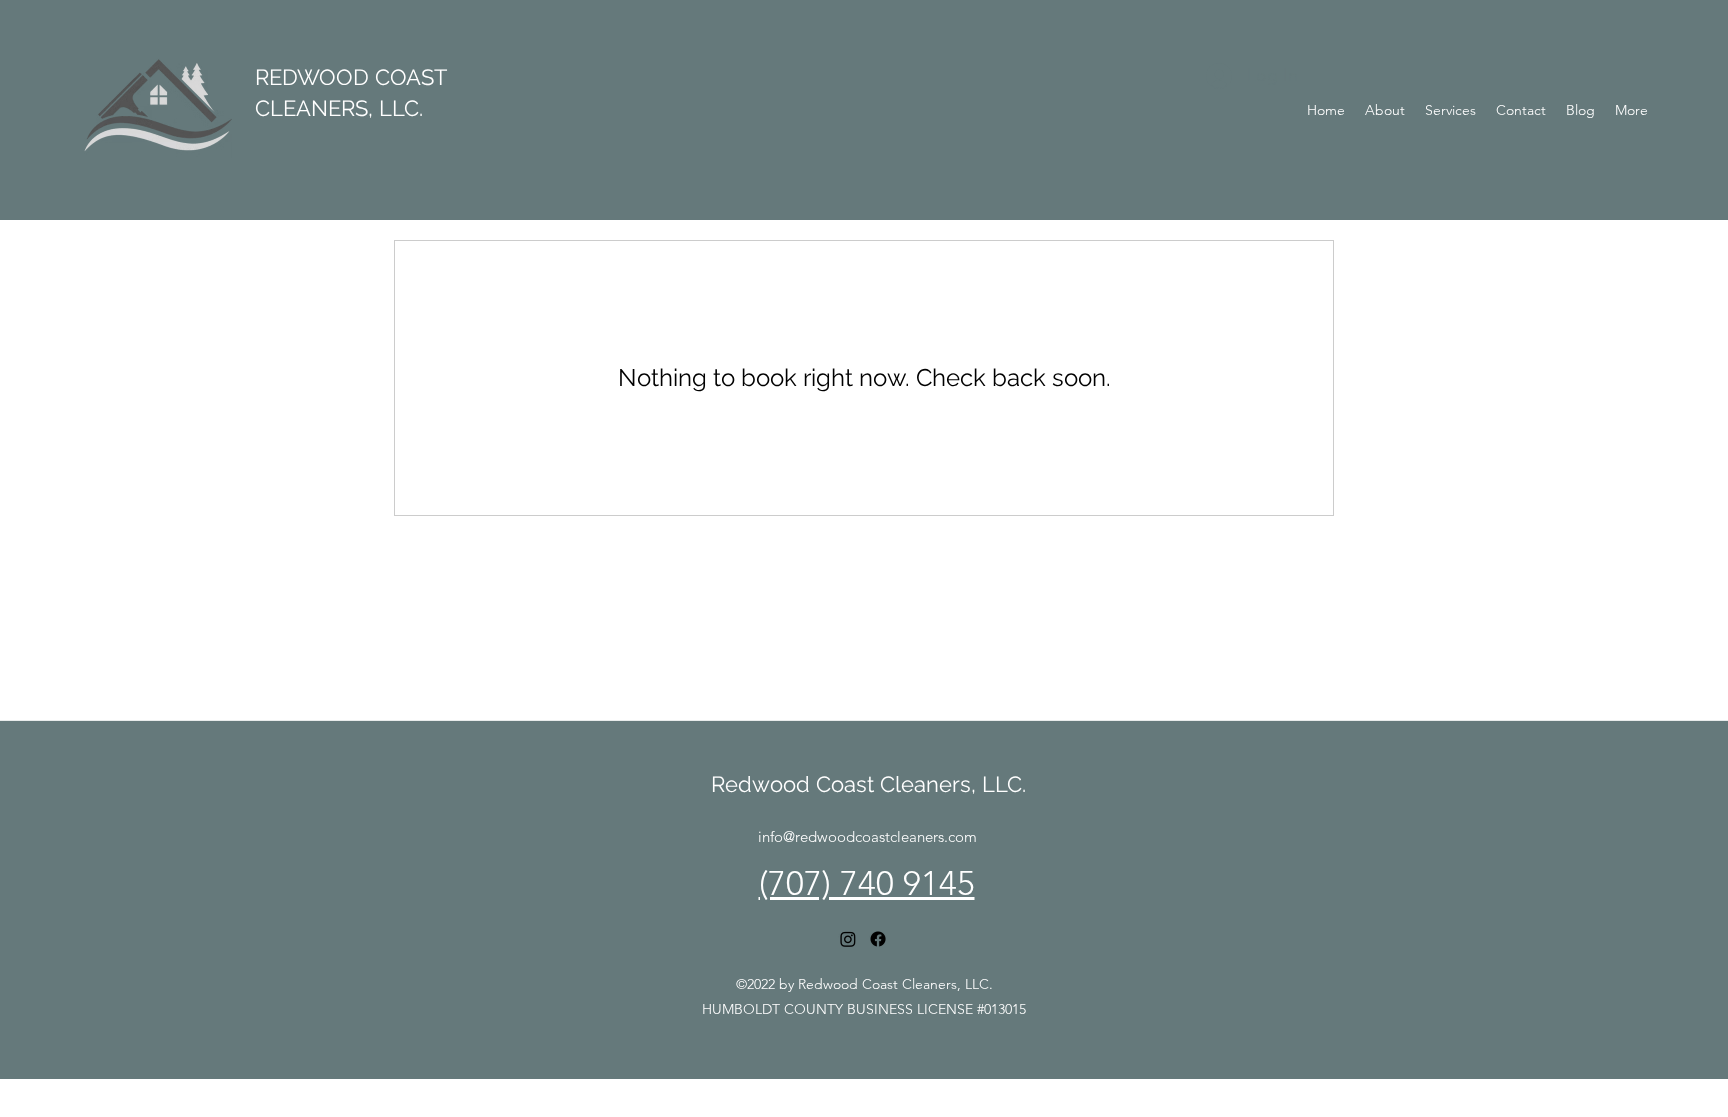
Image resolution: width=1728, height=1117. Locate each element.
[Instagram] (848, 939)
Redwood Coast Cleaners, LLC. (868, 784)
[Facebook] (878, 939)
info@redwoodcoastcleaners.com (867, 836)
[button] (1450, 110)
